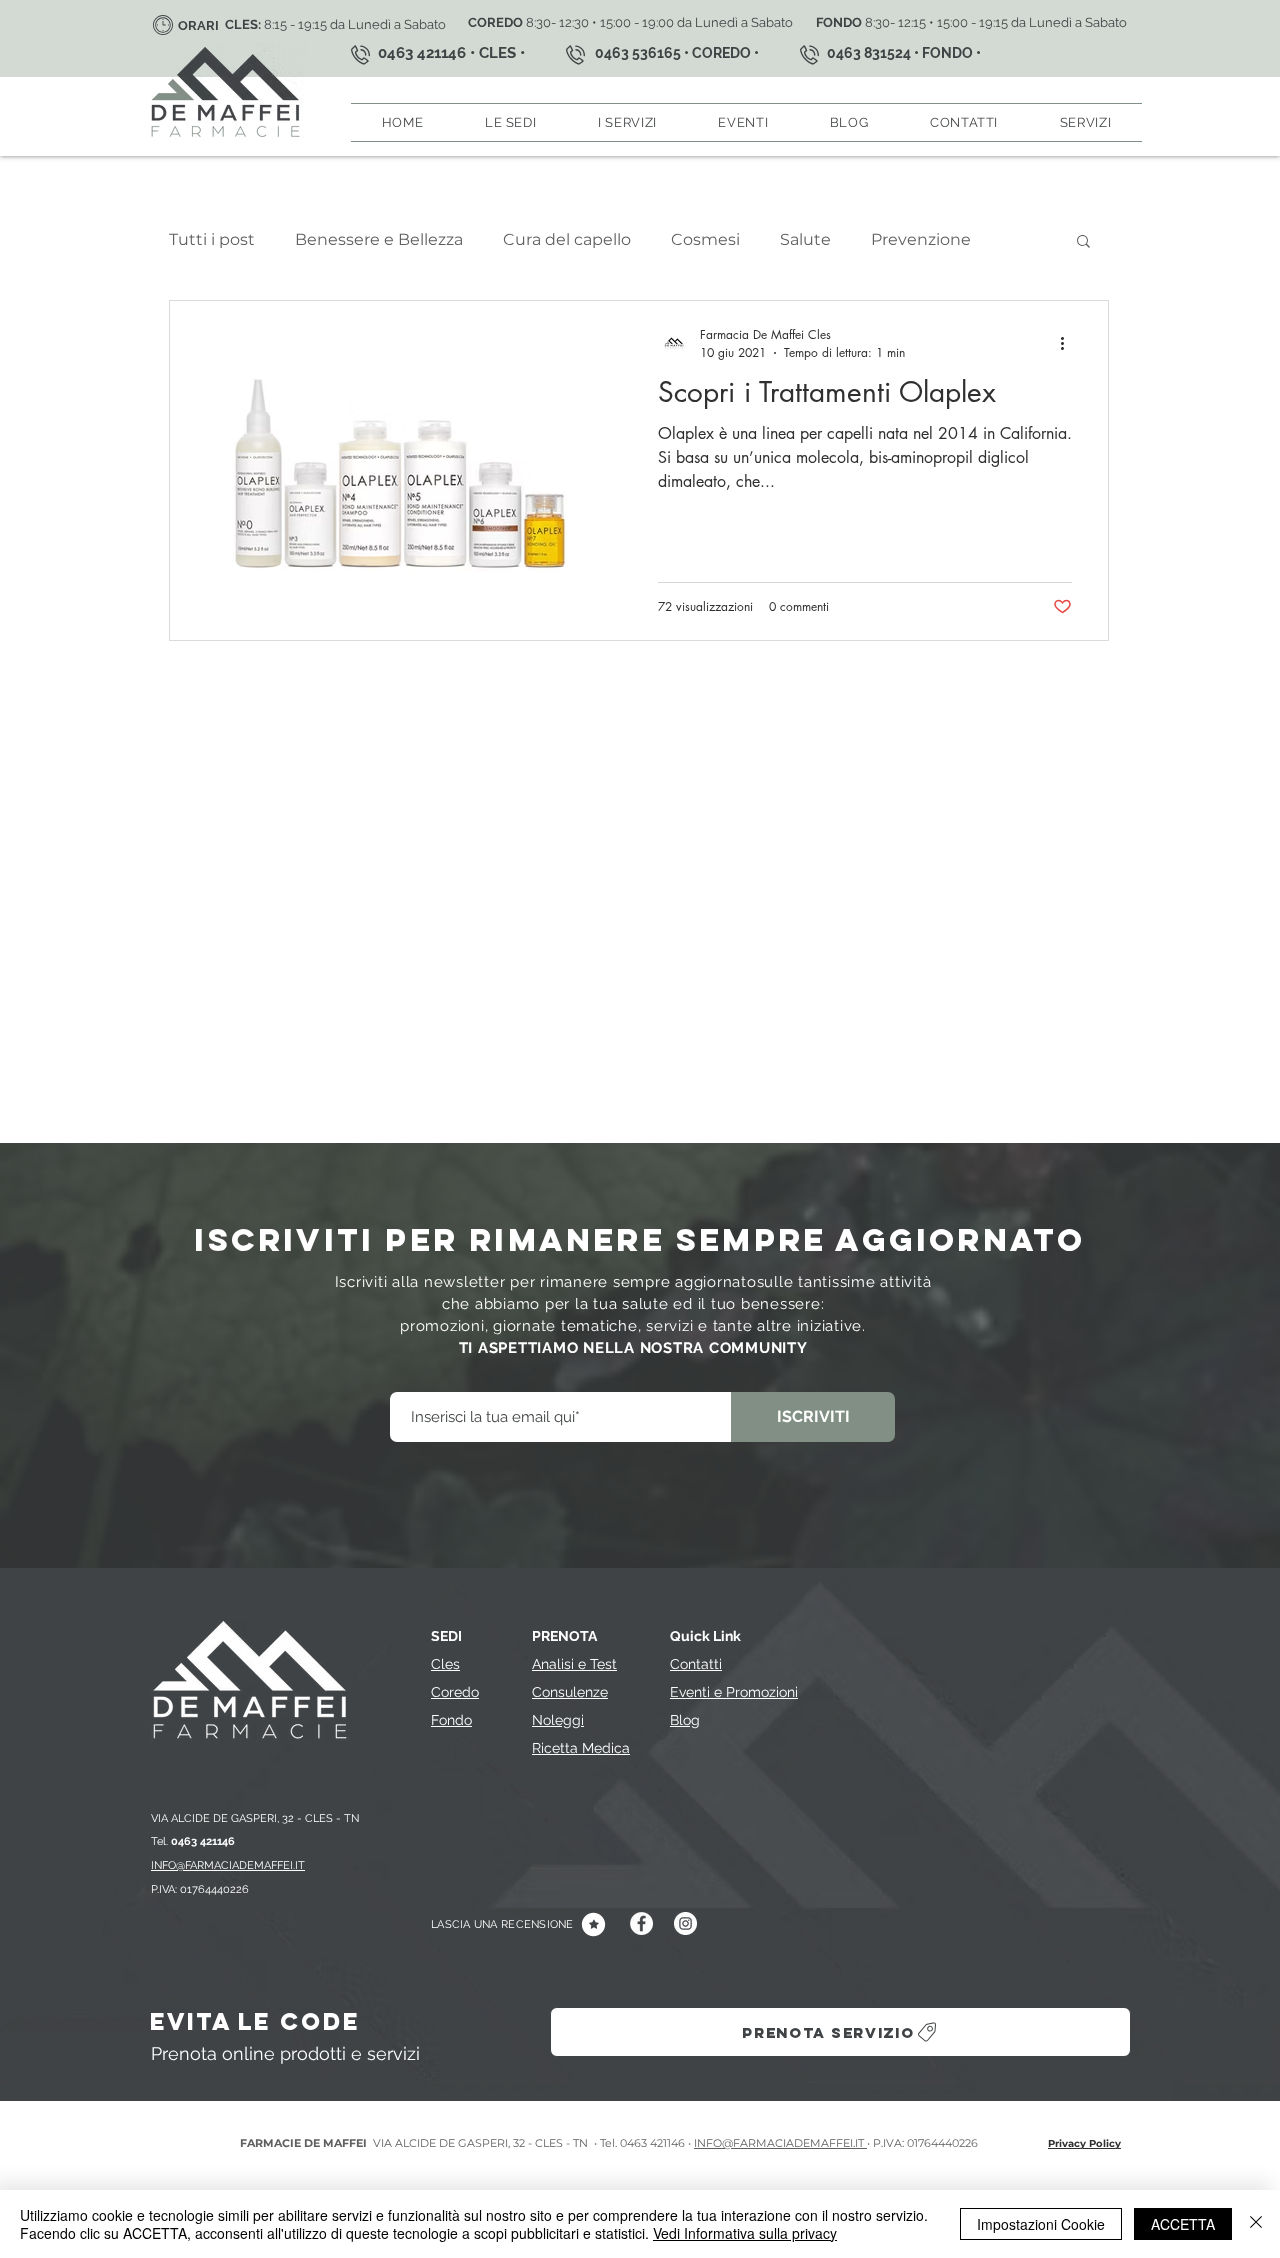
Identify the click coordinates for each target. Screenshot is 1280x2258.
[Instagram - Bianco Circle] (685, 1923)
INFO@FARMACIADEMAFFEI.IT (780, 2143)
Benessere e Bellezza (379, 239)
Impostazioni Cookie (1041, 2224)
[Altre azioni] (1069, 343)
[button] (510, 122)
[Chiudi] (1256, 2224)
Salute (805, 239)
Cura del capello (567, 239)
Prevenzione (921, 239)
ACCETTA (1183, 2224)
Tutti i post (212, 239)
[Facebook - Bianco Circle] (641, 1923)
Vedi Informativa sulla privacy (745, 2233)
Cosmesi (705, 239)
